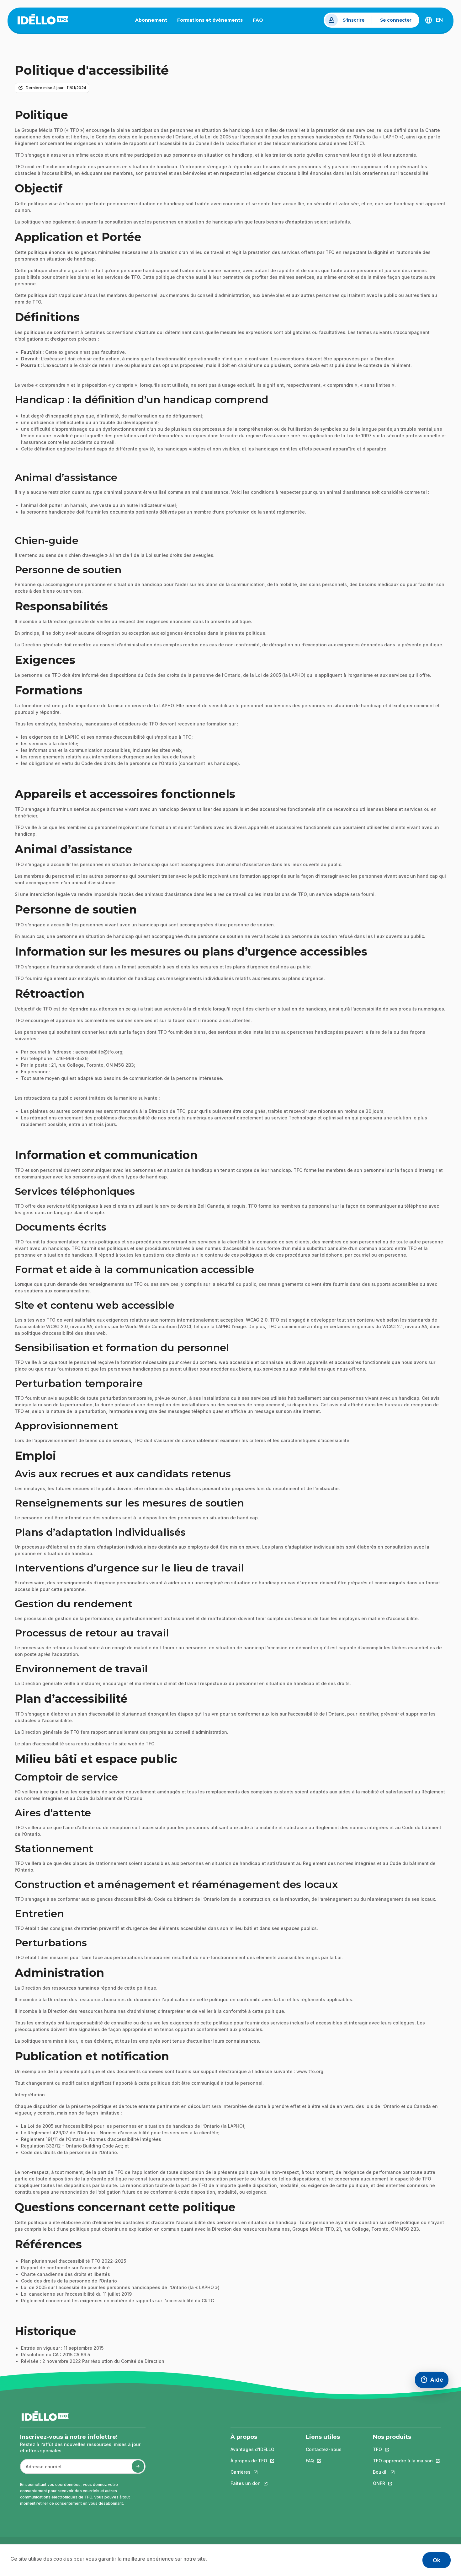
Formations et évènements (210, 20)
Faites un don (252, 2483)
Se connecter (396, 20)
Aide (434, 2381)
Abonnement (151, 20)
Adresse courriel (41, 2470)
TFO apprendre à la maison (403, 2461)
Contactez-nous (324, 2449)
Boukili (403, 2472)
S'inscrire (354, 20)
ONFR (403, 2483)
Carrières (252, 2472)
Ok (437, 2560)
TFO (403, 2449)
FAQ (260, 21)
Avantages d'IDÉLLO (252, 2449)
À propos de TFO (252, 2461)
